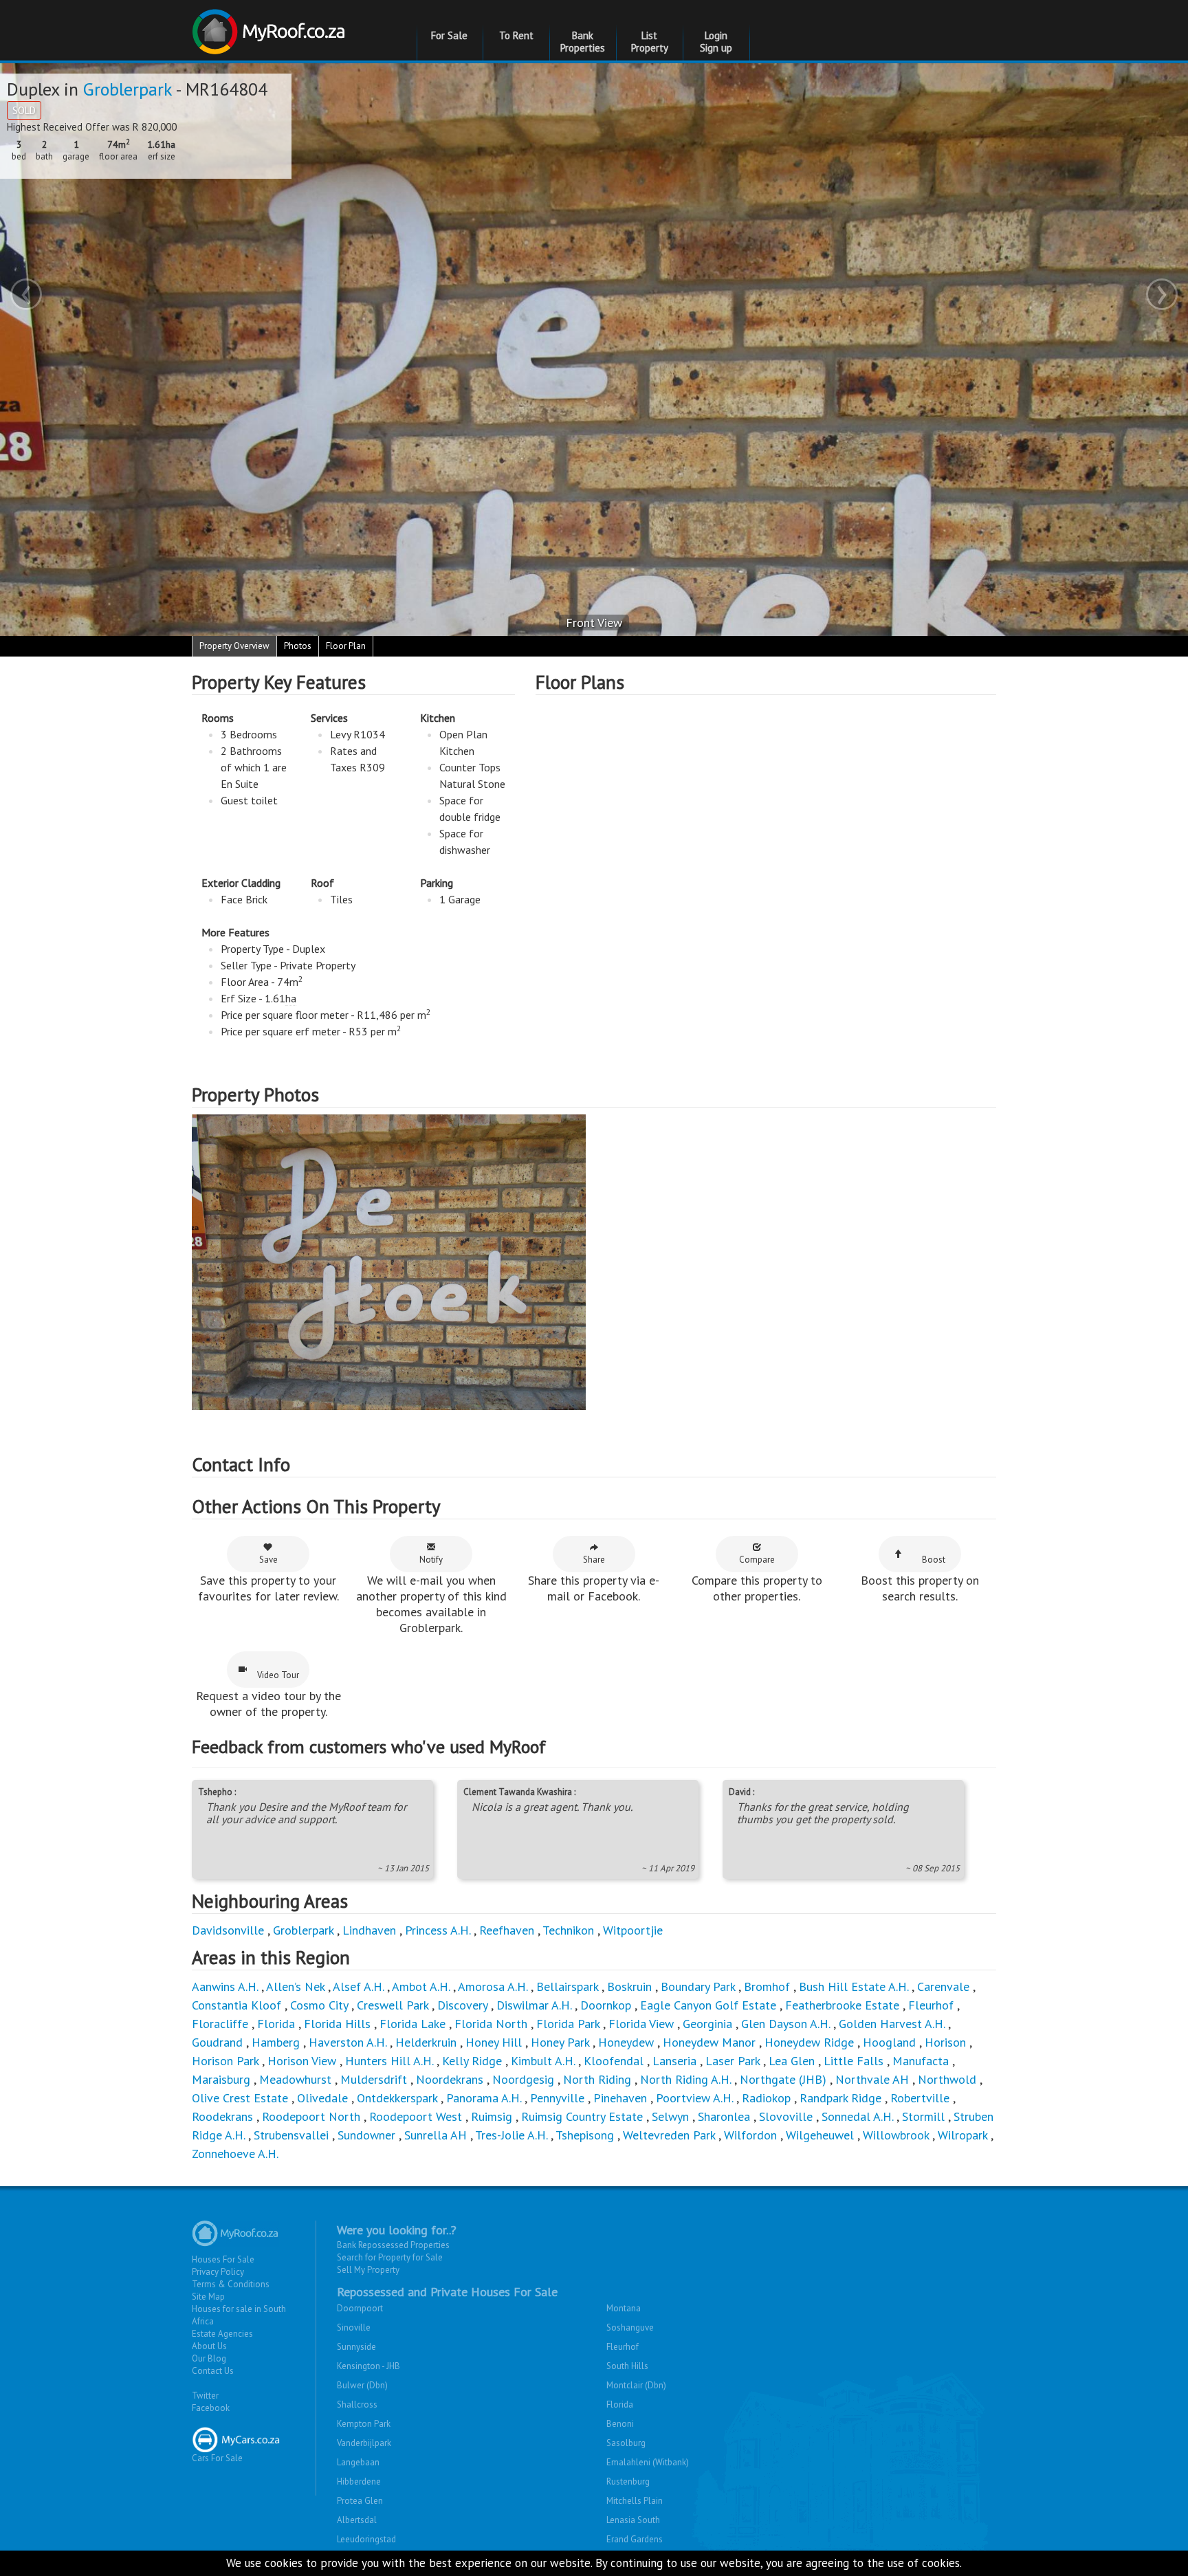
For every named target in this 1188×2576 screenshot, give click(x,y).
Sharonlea (724, 2116)
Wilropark (962, 2135)
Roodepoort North (311, 2116)
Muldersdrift (374, 2079)
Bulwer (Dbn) (362, 2385)
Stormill (923, 2116)
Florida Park (568, 2024)
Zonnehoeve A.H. (235, 2154)
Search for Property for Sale (390, 2257)
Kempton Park (364, 2424)
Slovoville (786, 2116)
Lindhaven (369, 1930)
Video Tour (278, 1675)
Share (594, 1560)
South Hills (627, 2366)
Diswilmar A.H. (534, 2005)
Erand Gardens (635, 2539)
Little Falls (854, 2061)
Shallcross (357, 2404)
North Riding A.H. (685, 2079)
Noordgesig (523, 2079)
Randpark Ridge (840, 2098)
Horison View (302, 2061)
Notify (431, 1560)
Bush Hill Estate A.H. (854, 1986)
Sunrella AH (436, 2135)
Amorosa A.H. (493, 1986)
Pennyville (557, 2098)
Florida (276, 2024)
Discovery (462, 2005)
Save (268, 1560)
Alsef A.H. (358, 1986)
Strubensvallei (291, 2135)
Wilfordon (750, 2135)
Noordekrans (450, 2079)
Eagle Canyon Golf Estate (708, 2005)
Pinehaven (620, 2098)
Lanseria (674, 2061)
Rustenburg (628, 2481)
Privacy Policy (218, 2272)
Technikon (568, 1930)
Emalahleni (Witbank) (648, 2462)
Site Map (208, 2297)
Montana (624, 2308)
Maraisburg (221, 2079)
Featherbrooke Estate (842, 2005)
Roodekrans (222, 2116)
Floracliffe (220, 2024)
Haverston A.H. (349, 2042)
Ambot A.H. (421, 1986)
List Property (650, 42)
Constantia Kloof (236, 2005)
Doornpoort (360, 2308)
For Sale (449, 35)
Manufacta (921, 2061)
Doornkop (606, 2005)
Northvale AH (872, 2079)
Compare (757, 1560)
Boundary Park (698, 1986)
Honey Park (560, 2042)
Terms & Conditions (231, 2284)
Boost (934, 1560)
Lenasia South (633, 2520)
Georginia (707, 2024)
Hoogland (889, 2042)
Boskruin (629, 1986)
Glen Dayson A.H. (785, 2024)
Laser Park (733, 2061)
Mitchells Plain (635, 2501)
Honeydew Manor (709, 2042)
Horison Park (225, 2061)
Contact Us (213, 2371)
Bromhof (767, 1986)
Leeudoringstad (366, 2539)
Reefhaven (507, 1930)
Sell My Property (368, 2270)
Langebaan (358, 2462)
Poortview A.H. (696, 2098)
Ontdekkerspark (397, 2098)
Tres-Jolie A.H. (511, 2135)
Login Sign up (716, 42)
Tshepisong (585, 2135)
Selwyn (670, 2116)
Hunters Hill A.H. (389, 2061)
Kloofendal (614, 2061)
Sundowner (366, 2135)
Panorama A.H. (484, 2098)
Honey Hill (494, 2042)
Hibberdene (359, 2481)
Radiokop (766, 2098)
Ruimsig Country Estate (582, 2116)
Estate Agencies (222, 2334)
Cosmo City (319, 2005)
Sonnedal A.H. (857, 2116)
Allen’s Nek (295, 1986)
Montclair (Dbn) (636, 2385)
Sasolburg (626, 2443)
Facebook (211, 2408)
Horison (945, 2042)
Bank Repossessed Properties (393, 2245)
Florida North (491, 2024)
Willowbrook (896, 2135)
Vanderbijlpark (364, 2443)
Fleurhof (931, 2005)
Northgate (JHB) (783, 2079)
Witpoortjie (633, 1930)
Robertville (920, 2098)
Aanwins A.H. (225, 1986)
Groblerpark (128, 89)
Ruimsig (492, 2116)
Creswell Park (393, 2005)
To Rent (516, 35)
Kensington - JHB (368, 2366)
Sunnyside (356, 2347)
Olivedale (322, 2098)
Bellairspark (567, 1986)
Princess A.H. (438, 1930)
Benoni (620, 2424)
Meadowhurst (295, 2079)
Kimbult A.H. (543, 2061)
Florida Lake (412, 2024)
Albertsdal (357, 2520)
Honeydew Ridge (809, 2042)
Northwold (947, 2079)
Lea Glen (792, 2061)
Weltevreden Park (669, 2135)
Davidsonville (228, 1930)
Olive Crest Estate (240, 2098)
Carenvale (943, 1986)
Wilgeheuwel (822, 2135)
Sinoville (354, 2327)
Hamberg (276, 2042)
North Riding (597, 2079)
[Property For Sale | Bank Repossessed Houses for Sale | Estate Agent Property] (271, 26)
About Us (209, 2346)
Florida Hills (337, 2024)
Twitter (205, 2396)
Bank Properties (583, 42)
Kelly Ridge (472, 2061)
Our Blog (209, 2358)
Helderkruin (426, 2042)
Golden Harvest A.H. (892, 2024)
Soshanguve (630, 2327)
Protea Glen (360, 2501)
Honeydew (626, 2042)
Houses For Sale (223, 2259)
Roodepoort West (416, 2116)
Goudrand (217, 2042)
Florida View (641, 2024)
